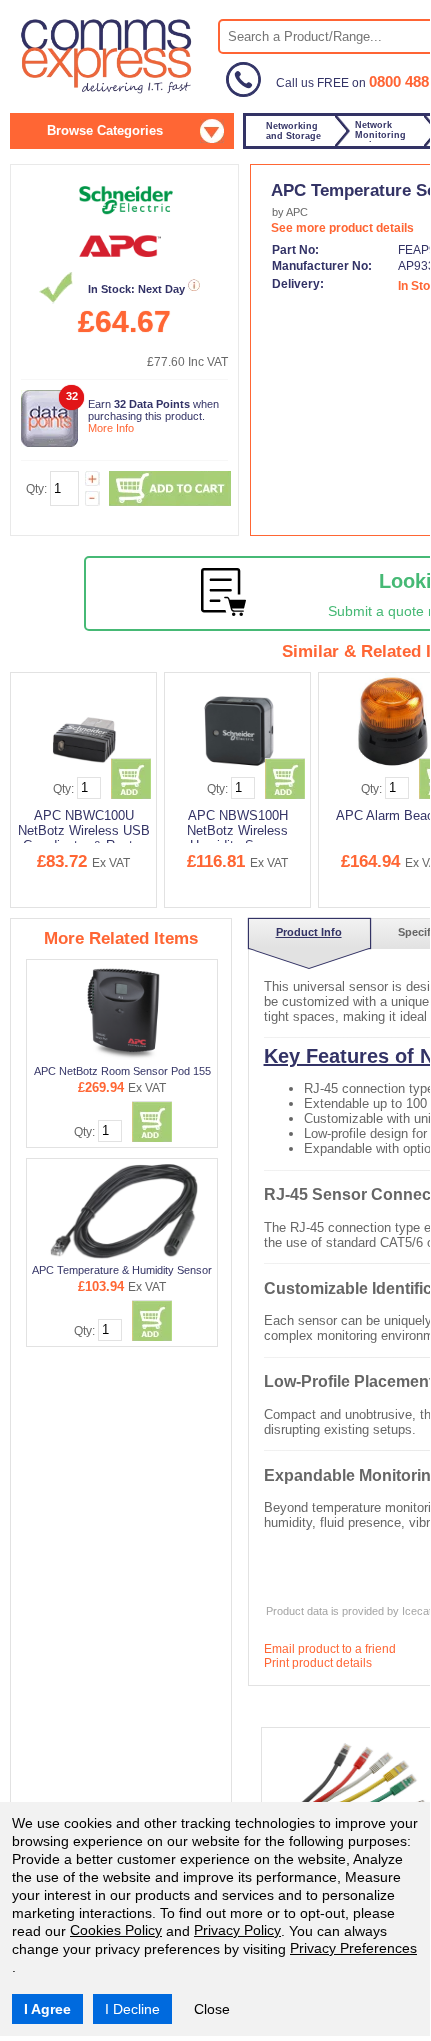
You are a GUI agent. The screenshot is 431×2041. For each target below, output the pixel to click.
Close (212, 2009)
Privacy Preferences (353, 1948)
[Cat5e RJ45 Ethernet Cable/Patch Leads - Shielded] (351, 1784)
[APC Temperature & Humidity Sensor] (123, 1211)
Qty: (36, 489)
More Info (111, 428)
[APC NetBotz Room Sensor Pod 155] (123, 1012)
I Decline (132, 2009)
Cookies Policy (116, 1930)
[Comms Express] (107, 91)
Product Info (309, 932)
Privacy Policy (237, 1930)
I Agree (47, 2009)
